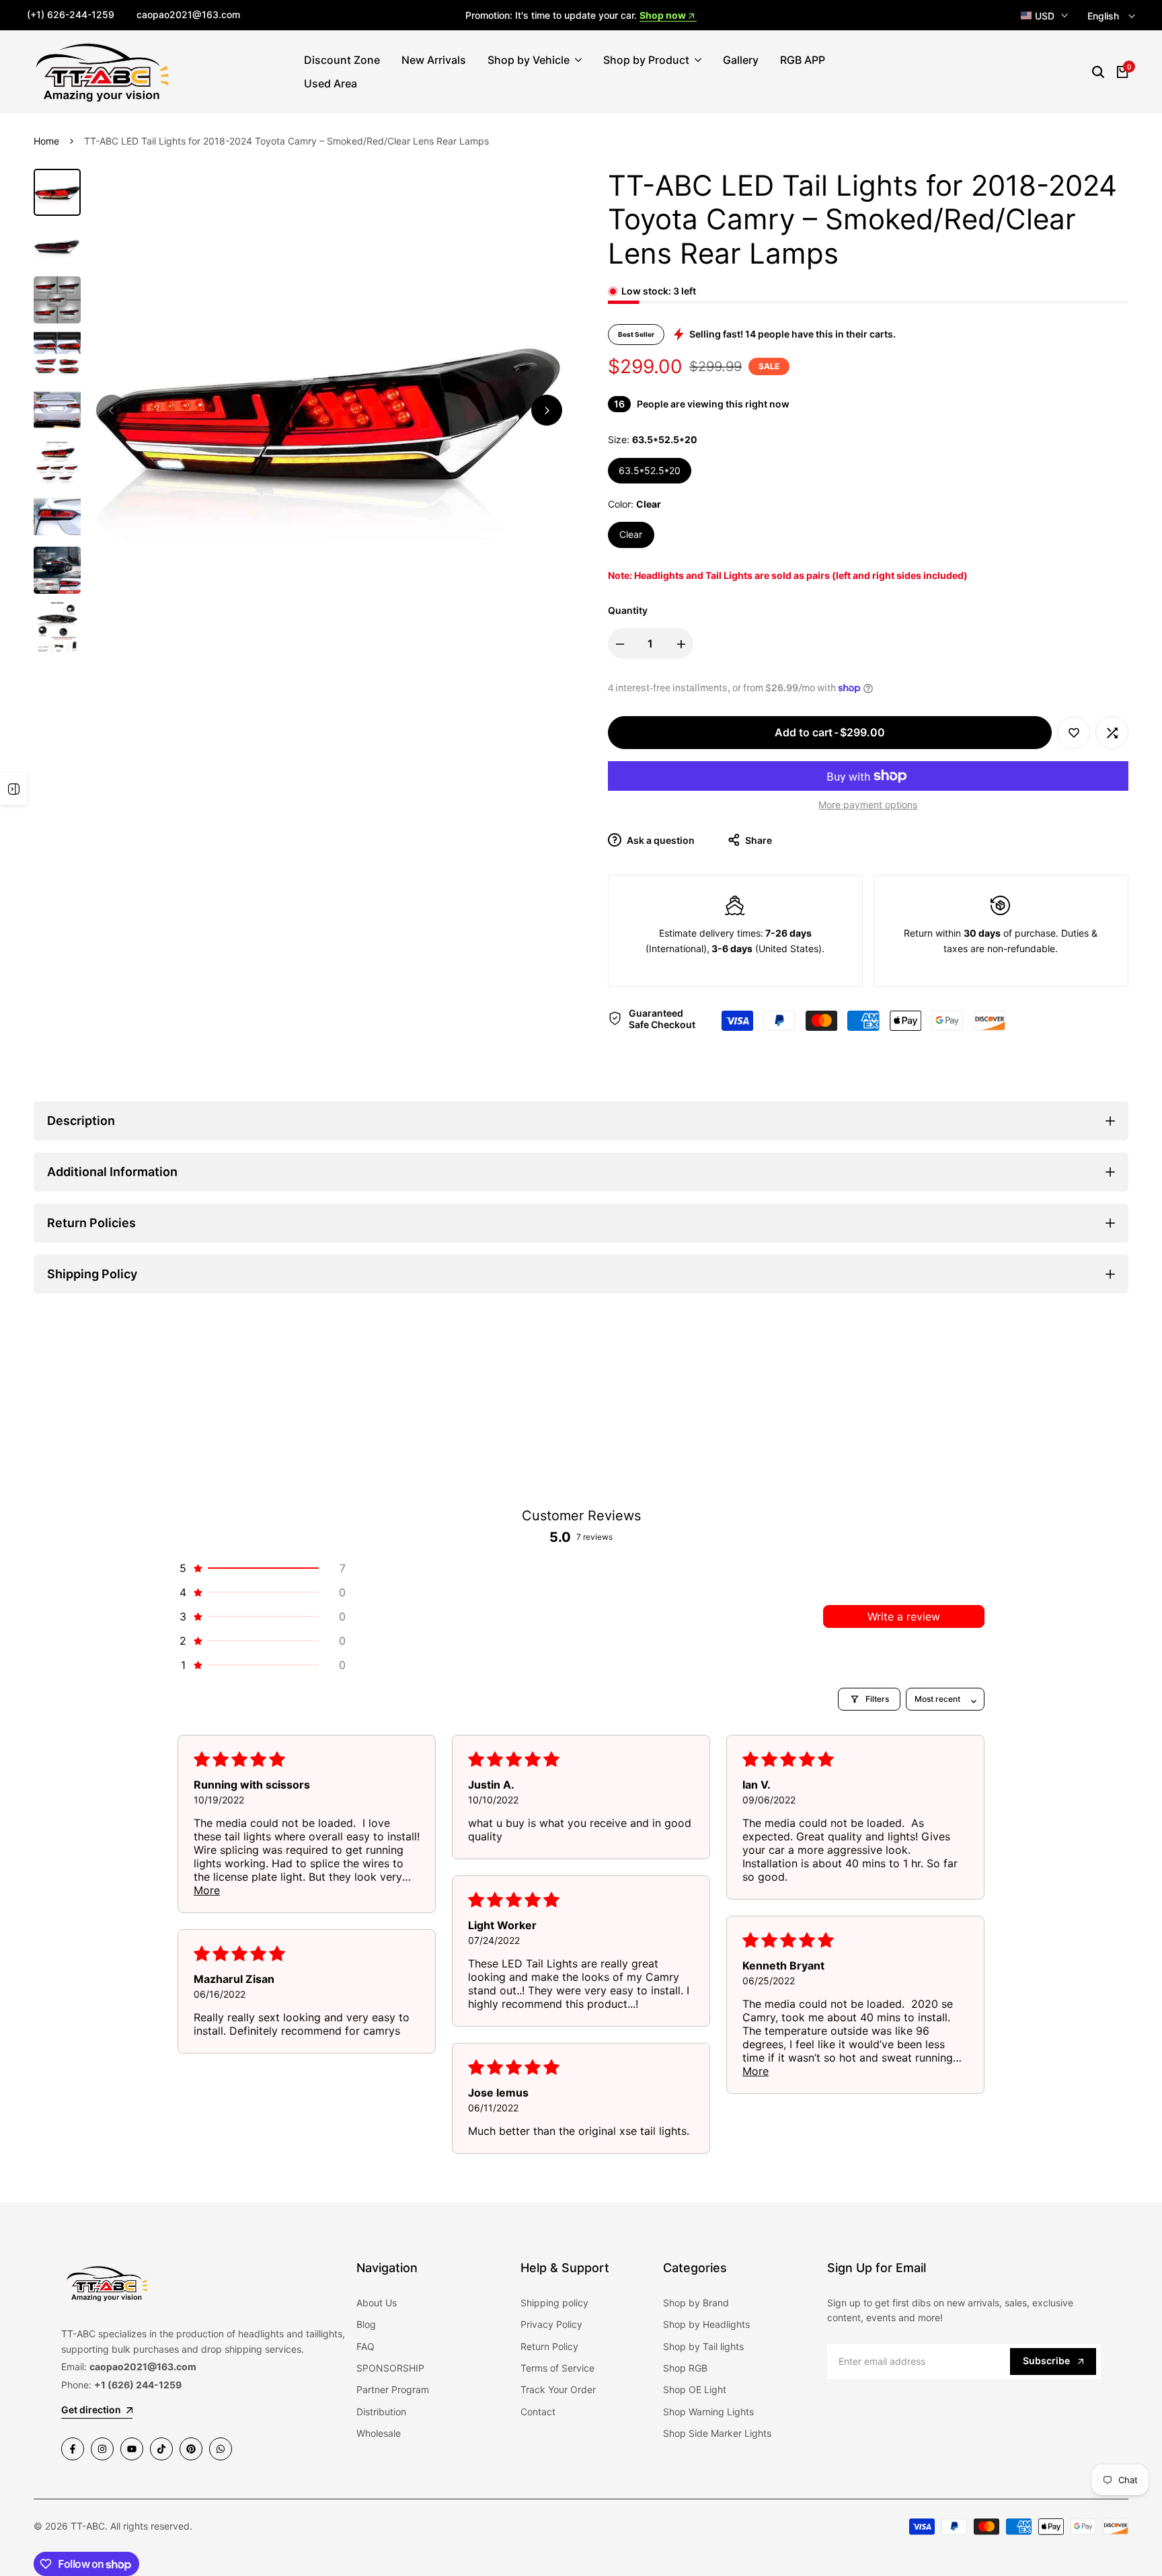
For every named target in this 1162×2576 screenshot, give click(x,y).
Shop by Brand (696, 2303)
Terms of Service (557, 2368)
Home (46, 141)
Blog (366, 2324)
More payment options (868, 805)
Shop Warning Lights (708, 2412)
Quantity (628, 610)
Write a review (904, 1616)
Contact (538, 2412)
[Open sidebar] (13, 789)
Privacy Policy (551, 2324)
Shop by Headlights (706, 2324)
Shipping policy (554, 2303)
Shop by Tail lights (703, 2346)
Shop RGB (685, 2368)
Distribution (381, 2412)
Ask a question (660, 840)
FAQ (365, 2346)
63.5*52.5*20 (650, 470)
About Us (377, 2303)
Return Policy (549, 2346)
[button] (1074, 733)
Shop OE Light (695, 2389)
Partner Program (393, 2389)
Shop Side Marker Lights (717, 2433)
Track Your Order (558, 2389)
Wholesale (379, 2433)
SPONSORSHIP (390, 2368)
